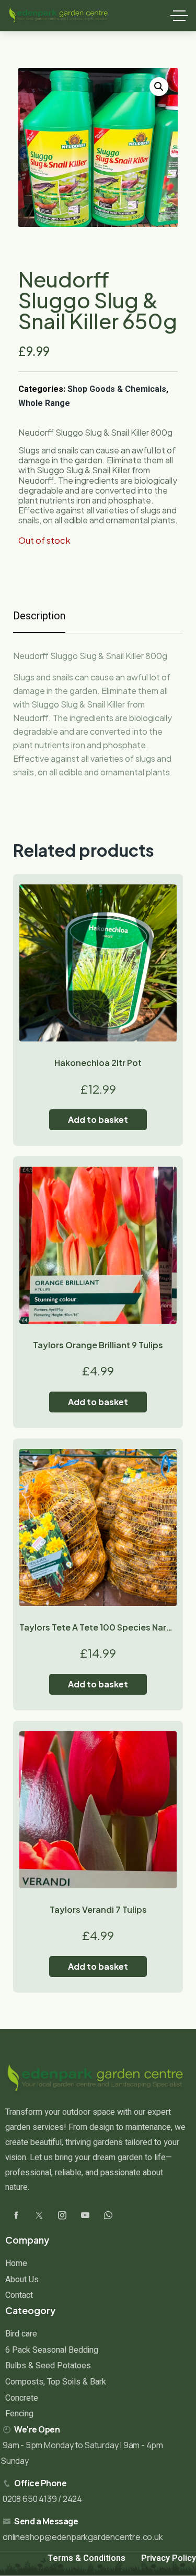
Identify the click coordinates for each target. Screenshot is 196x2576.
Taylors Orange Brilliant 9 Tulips (98, 1345)
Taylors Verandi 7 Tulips (98, 1909)
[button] (159, 87)
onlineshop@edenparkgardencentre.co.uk (83, 2537)
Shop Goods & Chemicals (117, 389)
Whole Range (44, 403)
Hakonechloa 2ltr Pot (98, 1063)
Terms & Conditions (87, 2558)
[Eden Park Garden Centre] (59, 16)
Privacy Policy (169, 2558)
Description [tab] (39, 616)
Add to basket (98, 1119)
